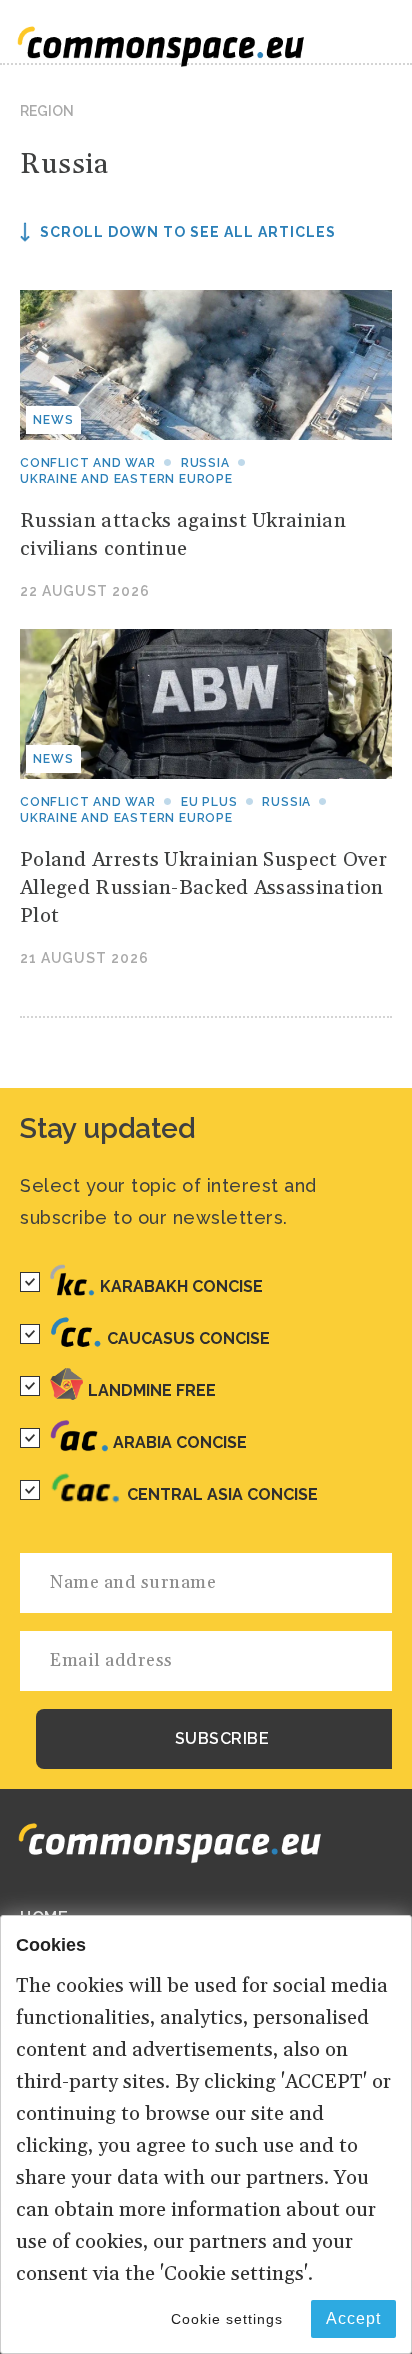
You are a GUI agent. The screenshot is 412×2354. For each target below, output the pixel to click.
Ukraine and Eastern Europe (126, 479)
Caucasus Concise (188, 1338)
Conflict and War (88, 463)
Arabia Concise (180, 1442)
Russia (205, 463)
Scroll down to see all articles (188, 232)
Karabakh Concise (181, 1286)
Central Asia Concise (222, 1494)
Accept (353, 2318)
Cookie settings (227, 2319)
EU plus (209, 802)
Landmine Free (152, 1390)
